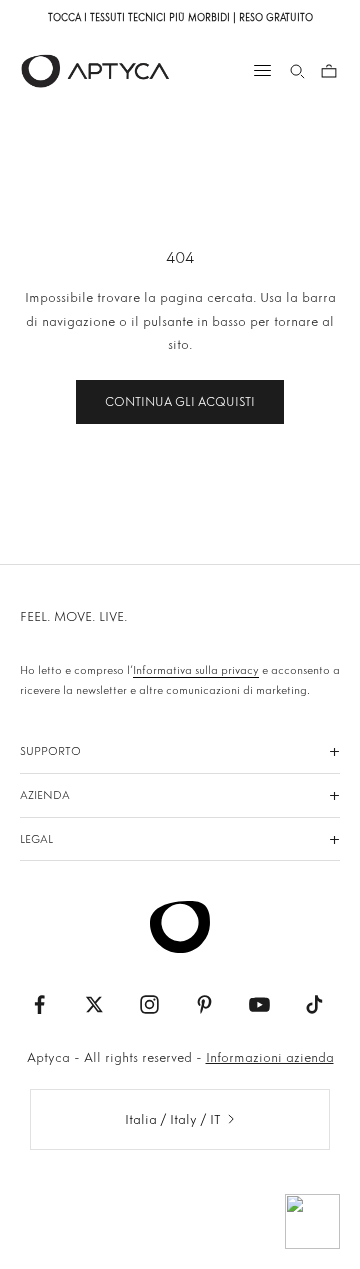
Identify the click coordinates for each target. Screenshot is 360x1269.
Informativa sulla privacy (196, 670)
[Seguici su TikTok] (314, 1004)
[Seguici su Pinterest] (204, 1004)
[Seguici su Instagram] (149, 1004)
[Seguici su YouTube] (259, 1004)
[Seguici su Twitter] (94, 1004)
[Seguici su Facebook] (39, 1004)
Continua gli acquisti (180, 401)
